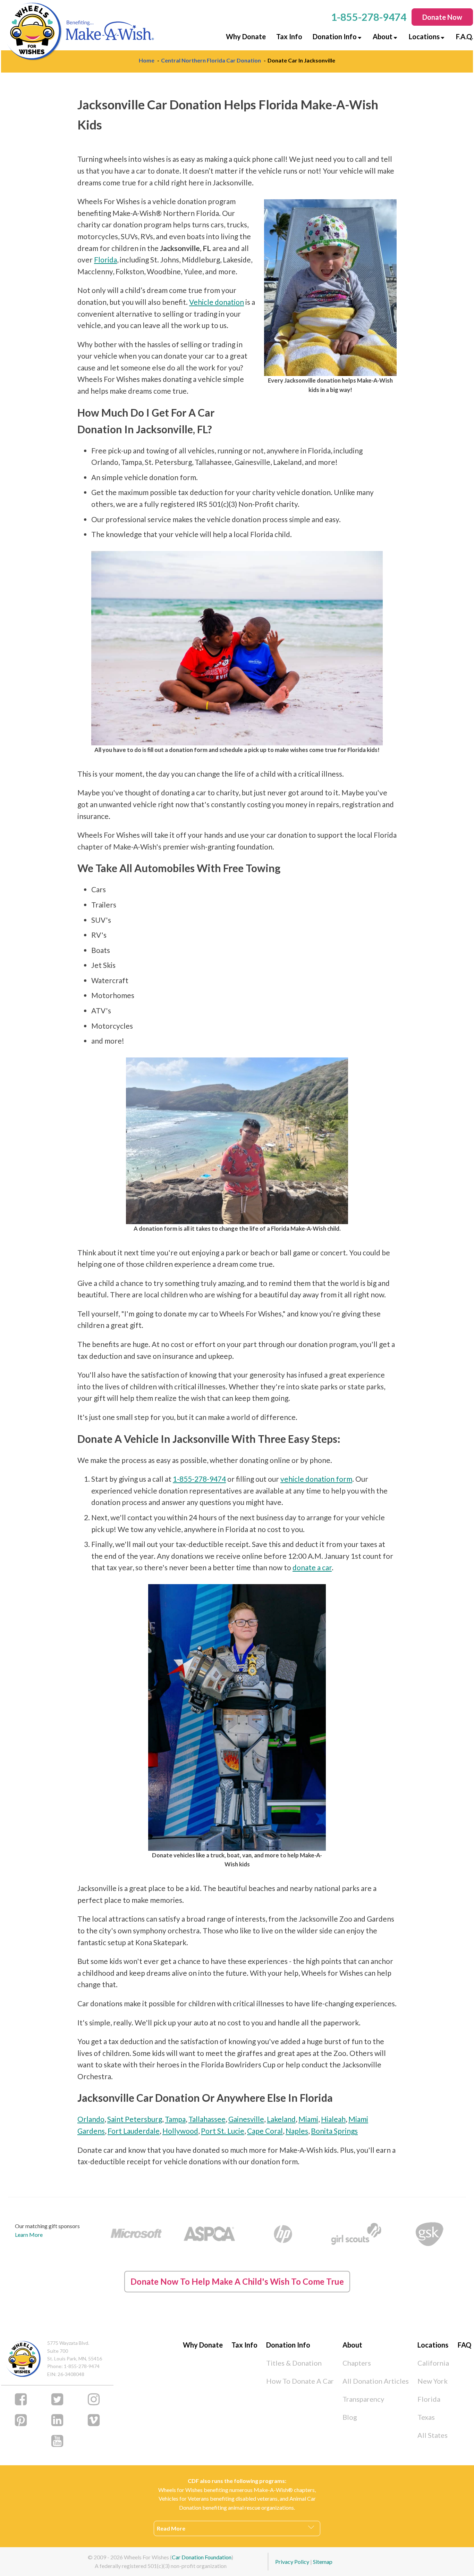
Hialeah (333, 2119)
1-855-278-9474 (199, 1479)
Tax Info (289, 36)
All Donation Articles (376, 2381)
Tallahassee (207, 2119)
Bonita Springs (334, 2131)
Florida (105, 260)
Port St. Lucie (223, 2131)
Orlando (91, 2119)
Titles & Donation (294, 2363)
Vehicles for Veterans (184, 2498)
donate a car (312, 1567)
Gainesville (246, 2119)
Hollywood (180, 2131)
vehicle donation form (316, 1479)
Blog (350, 2417)
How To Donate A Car (300, 2381)
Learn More (29, 2235)
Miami (308, 2119)
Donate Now (442, 17)
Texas (426, 2417)
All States (433, 2435)
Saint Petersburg (135, 2119)
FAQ (464, 2345)
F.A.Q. (464, 36)
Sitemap (323, 2562)
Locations (424, 36)
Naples (297, 2131)
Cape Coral (265, 2131)
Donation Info (335, 36)
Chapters (357, 2363)
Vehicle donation (217, 302)
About (383, 36)
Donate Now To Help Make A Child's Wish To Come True (237, 2281)
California (433, 2363)
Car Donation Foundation (202, 2557)
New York (433, 2381)
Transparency (363, 2399)
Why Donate (246, 36)
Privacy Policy (292, 2562)
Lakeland (281, 2119)
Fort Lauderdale (134, 2131)
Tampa (175, 2119)
